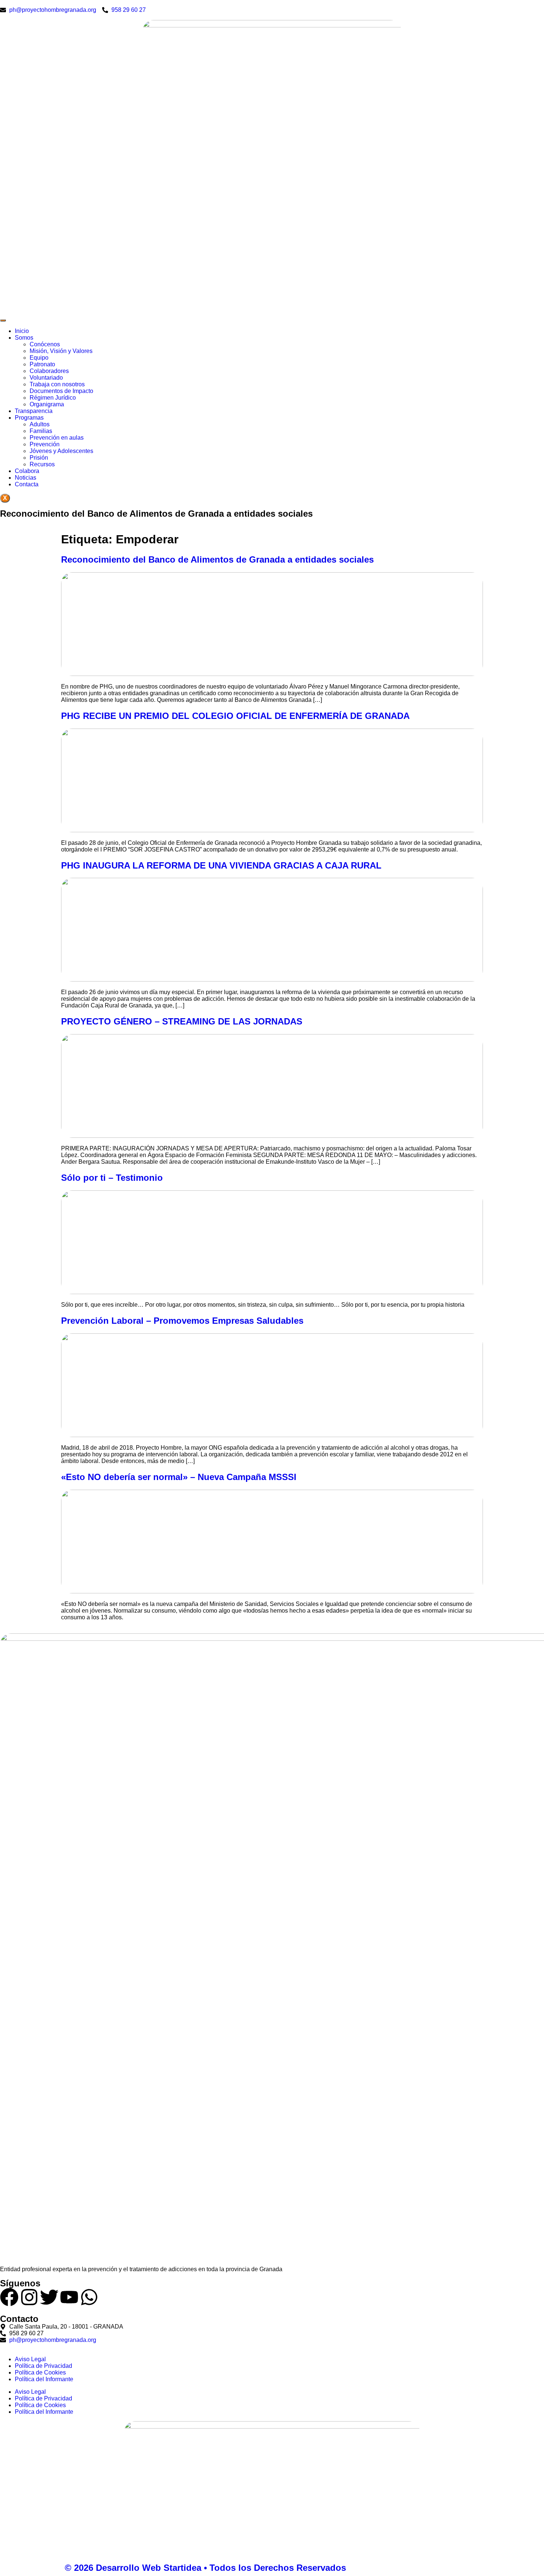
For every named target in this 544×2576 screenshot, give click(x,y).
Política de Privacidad (43, 2366)
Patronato (42, 364)
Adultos (40, 424)
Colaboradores (49, 371)
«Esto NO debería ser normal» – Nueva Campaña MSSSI (179, 1477)
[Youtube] (69, 2297)
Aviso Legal (30, 2359)
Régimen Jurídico (53, 398)
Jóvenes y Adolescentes (61, 451)
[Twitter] (49, 2297)
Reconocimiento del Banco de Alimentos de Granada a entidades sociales (217, 559)
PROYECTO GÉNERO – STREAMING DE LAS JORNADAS (182, 1021)
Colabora (27, 471)
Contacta (27, 484)
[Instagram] (29, 2297)
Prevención (45, 444)
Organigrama (47, 404)
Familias (41, 431)
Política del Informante (44, 2379)
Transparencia (34, 411)
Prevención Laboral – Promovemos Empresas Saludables (182, 1321)
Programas (29, 418)
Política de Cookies (40, 2372)
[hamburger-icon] (3, 320)
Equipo (39, 358)
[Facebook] (9, 2297)
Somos (24, 338)
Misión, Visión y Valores (61, 351)
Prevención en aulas (57, 438)
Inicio (22, 331)
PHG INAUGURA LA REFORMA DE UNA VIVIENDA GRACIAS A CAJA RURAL (221, 865)
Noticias (26, 478)
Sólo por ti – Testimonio (112, 1178)
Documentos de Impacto (61, 391)
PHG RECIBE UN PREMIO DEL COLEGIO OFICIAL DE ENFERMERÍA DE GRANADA (235, 716)
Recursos (42, 464)
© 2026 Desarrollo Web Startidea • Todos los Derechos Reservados (205, 2568)
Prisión (39, 458)
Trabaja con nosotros (57, 384)
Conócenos (45, 344)
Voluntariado (46, 378)
